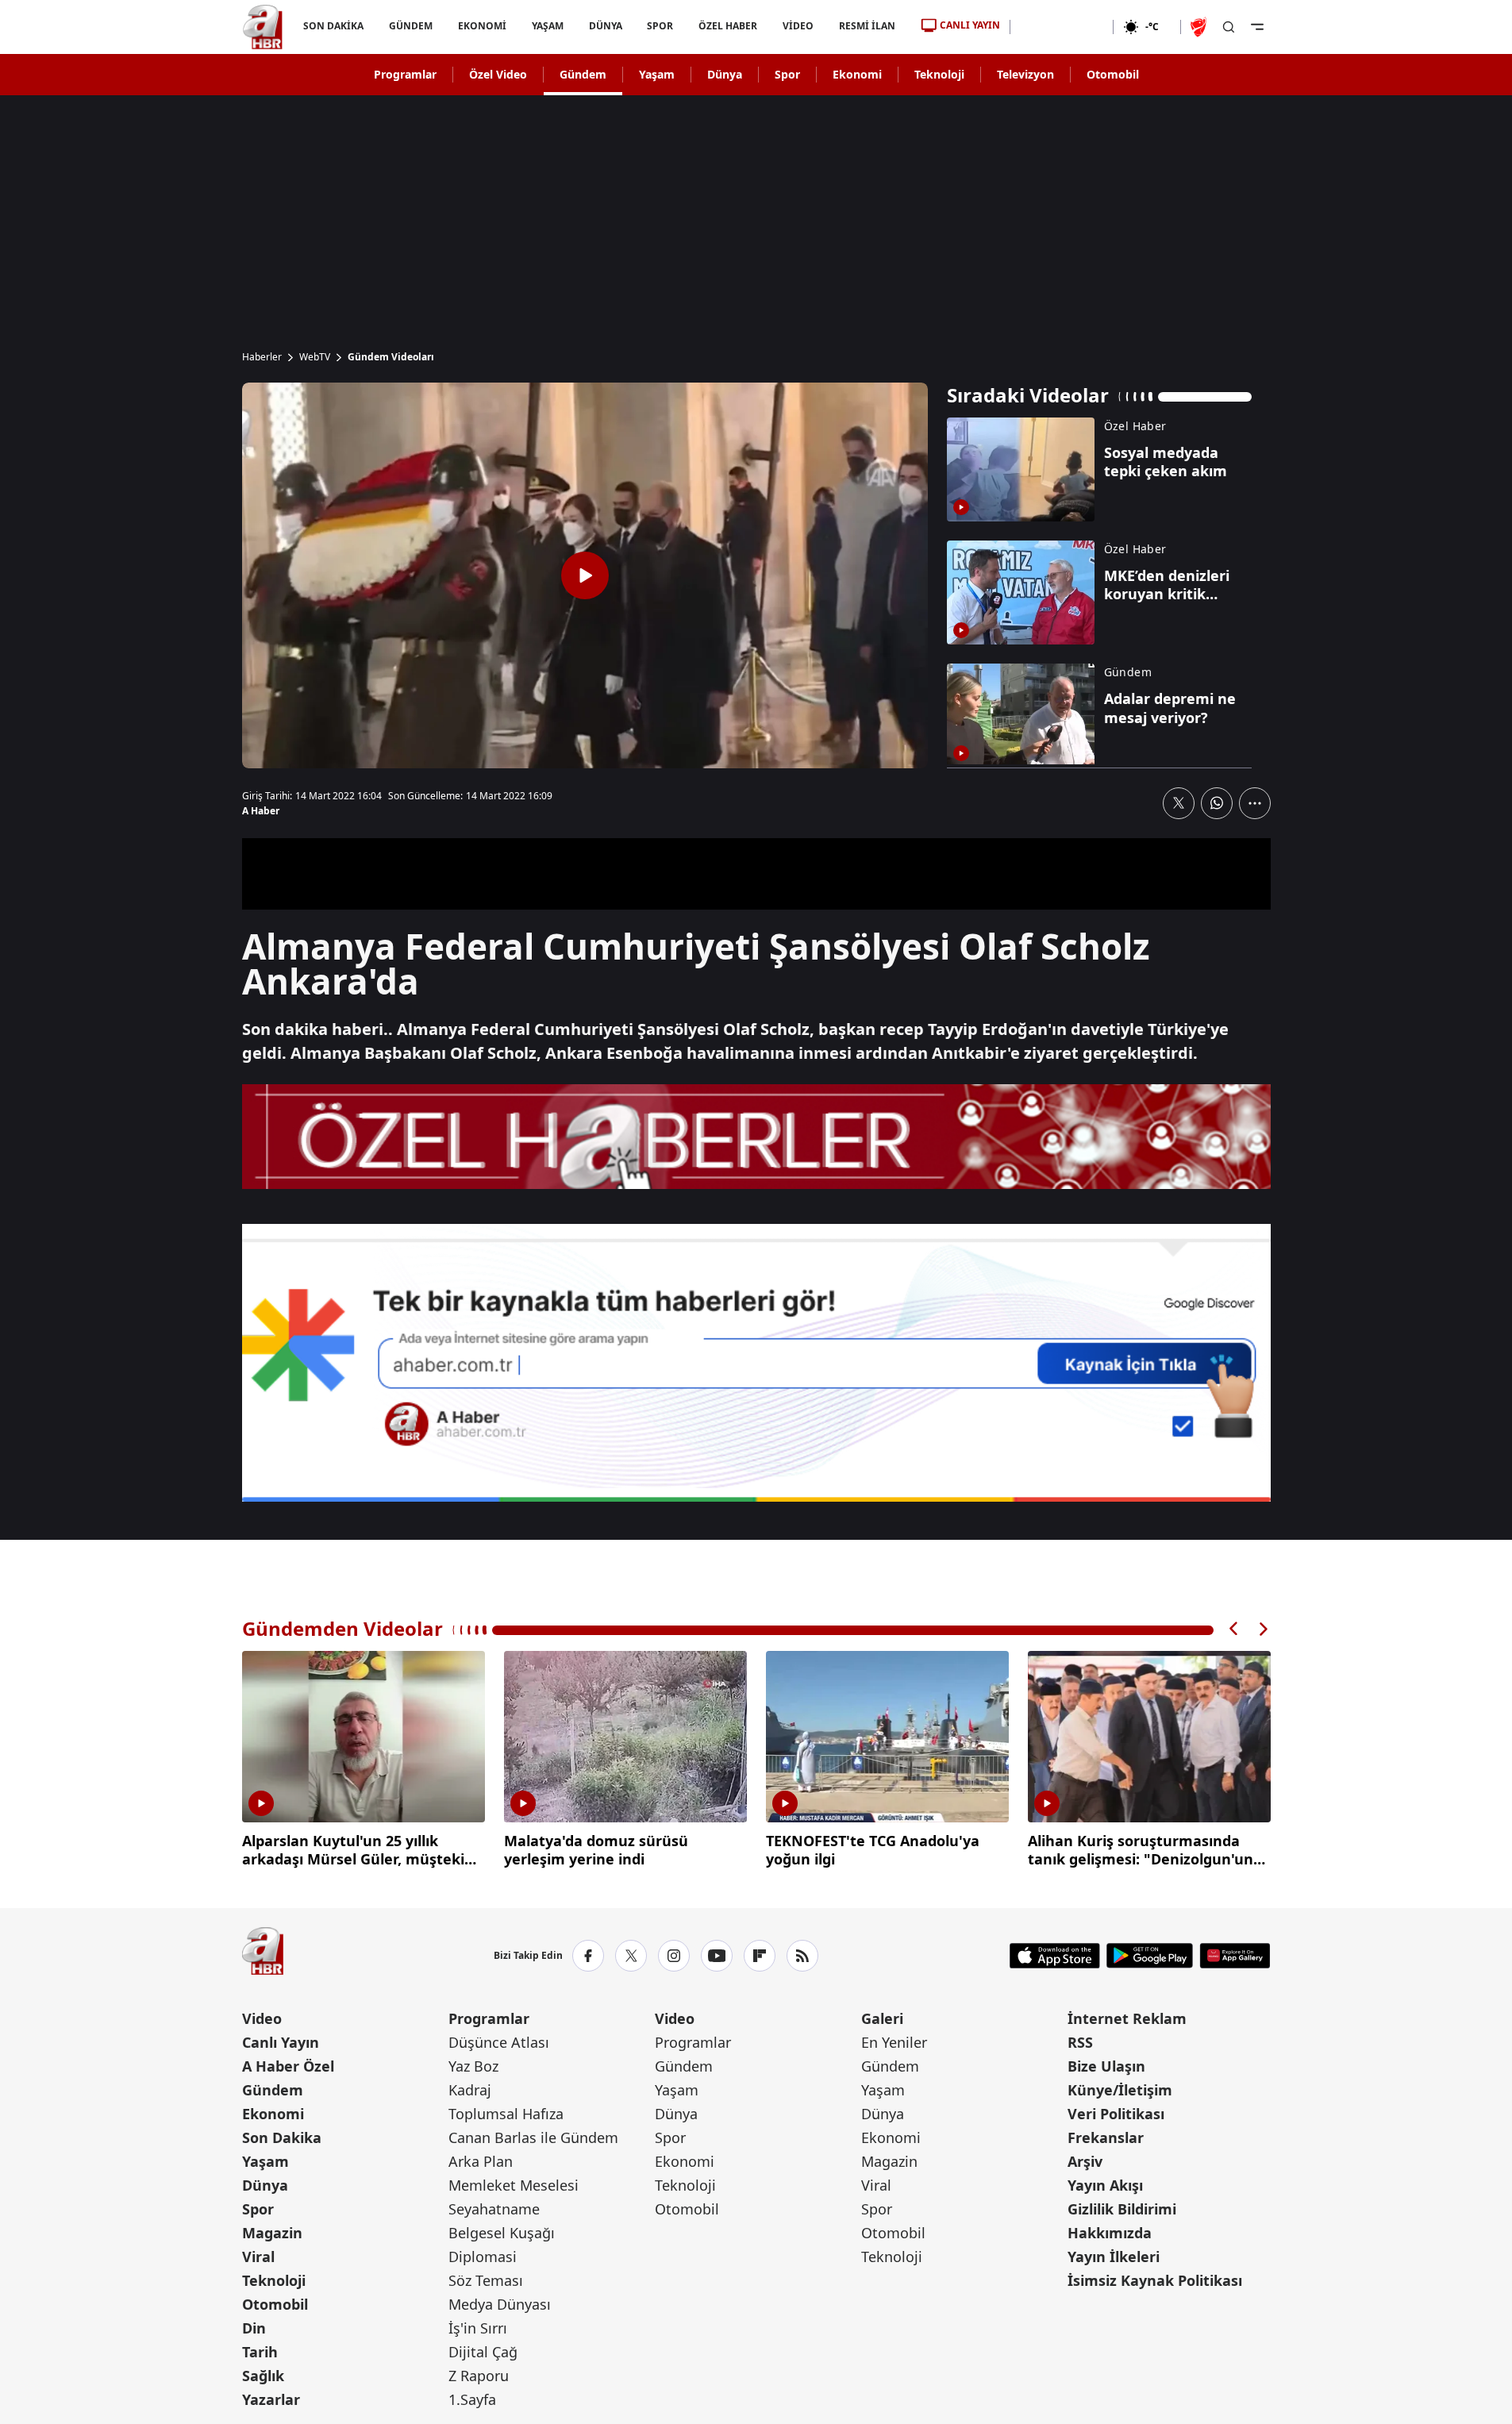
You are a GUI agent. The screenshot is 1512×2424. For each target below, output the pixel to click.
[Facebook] (588, 1956)
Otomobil (1113, 74)
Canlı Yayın (281, 2042)
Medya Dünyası (500, 2304)
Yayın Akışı (1105, 2185)
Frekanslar (1106, 2137)
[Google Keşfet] (756, 1363)
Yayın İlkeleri (1114, 2257)
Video (262, 2018)
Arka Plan (481, 2161)
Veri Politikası (1116, 2114)
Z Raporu (479, 2376)
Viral (258, 2257)
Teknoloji (939, 74)
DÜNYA (605, 26)
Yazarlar (271, 2399)
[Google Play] (1150, 1956)
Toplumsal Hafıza (506, 2114)
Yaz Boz (473, 2066)
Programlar (405, 74)
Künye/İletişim (1120, 2090)
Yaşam (657, 74)
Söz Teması (486, 2280)
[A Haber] (263, 27)
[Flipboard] (760, 1956)
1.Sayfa (472, 2399)
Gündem (583, 74)
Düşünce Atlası (499, 2042)
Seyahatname (494, 2209)
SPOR (660, 26)
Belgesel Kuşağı (502, 2233)
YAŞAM (547, 26)
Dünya (725, 74)
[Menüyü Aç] (1257, 27)
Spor (787, 74)
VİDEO (798, 26)
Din (254, 2328)
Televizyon (1025, 74)
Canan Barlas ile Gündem (533, 2137)
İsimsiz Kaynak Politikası (1155, 2280)
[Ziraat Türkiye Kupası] (1200, 27)
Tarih (260, 2352)
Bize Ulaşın (1106, 2066)
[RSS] (802, 1956)
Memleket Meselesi (514, 2185)
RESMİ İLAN (867, 26)
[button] (1234, 1629)
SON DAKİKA (333, 26)
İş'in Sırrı (478, 2328)
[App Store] (1055, 1956)
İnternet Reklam (1127, 2018)
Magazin (272, 2233)
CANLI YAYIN (970, 25)
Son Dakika (282, 2137)
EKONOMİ (481, 26)
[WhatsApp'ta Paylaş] (1217, 803)
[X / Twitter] (631, 1956)
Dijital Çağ (483, 2352)
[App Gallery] (1235, 1956)
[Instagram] (674, 1956)
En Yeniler (894, 2042)
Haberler (262, 357)
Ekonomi (857, 74)
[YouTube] (717, 1956)
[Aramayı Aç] (1229, 27)
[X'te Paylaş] (1179, 803)
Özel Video (498, 74)
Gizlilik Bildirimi (1122, 2209)
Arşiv (1085, 2161)
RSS (1080, 2042)
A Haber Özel (288, 2066)
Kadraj (470, 2090)
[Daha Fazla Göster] (1255, 803)
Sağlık (263, 2376)
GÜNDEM (410, 26)
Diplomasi (483, 2257)
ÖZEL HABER (728, 26)
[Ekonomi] (1062, 27)
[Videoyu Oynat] (585, 575)
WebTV (315, 357)
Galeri (882, 2018)
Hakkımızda (1110, 2233)
